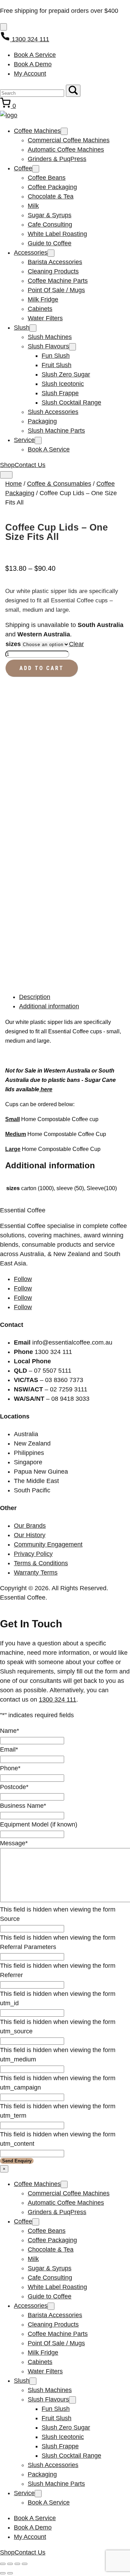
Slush (22, 328)
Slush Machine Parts (56, 431)
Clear (76, 644)
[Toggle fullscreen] (10, 2564)
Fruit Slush (57, 365)
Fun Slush (56, 356)
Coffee (23, 168)
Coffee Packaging (52, 187)
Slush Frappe (60, 393)
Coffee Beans (47, 178)
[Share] (17, 2564)
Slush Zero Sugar (66, 374)
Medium (16, 1134)
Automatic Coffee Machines (66, 150)
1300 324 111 (58, 1700)
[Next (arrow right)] (10, 2573)
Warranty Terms (36, 1573)
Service (24, 440)
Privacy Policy (33, 1554)
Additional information (49, 1006)
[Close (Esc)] (25, 2564)
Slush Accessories (53, 412)
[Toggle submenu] (64, 131)
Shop (7, 465)
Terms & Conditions (41, 1563)
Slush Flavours (48, 346)
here (46, 1089)
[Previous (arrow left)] (3, 2573)
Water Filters (45, 318)
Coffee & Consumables (59, 484)
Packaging (42, 421)
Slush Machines (50, 337)
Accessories (31, 253)
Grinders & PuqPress (57, 159)
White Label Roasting (57, 234)
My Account (30, 74)
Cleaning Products (53, 271)
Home (14, 484)
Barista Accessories (55, 262)
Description (35, 997)
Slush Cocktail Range (71, 402)
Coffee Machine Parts (58, 281)
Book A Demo (33, 64)
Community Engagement (48, 1544)
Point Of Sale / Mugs (56, 290)
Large (13, 1149)
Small (12, 1119)
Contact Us (30, 465)
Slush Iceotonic (63, 384)
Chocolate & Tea (51, 196)
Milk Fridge (43, 299)
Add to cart (42, 668)
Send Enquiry (17, 2161)
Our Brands (30, 1526)
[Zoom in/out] (3, 2564)
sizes (13, 644)
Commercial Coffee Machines (69, 140)
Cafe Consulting (50, 224)
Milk (33, 206)
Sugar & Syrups (50, 215)
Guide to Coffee (50, 243)
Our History (30, 1535)
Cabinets (40, 309)
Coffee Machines (37, 131)
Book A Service (35, 55)
